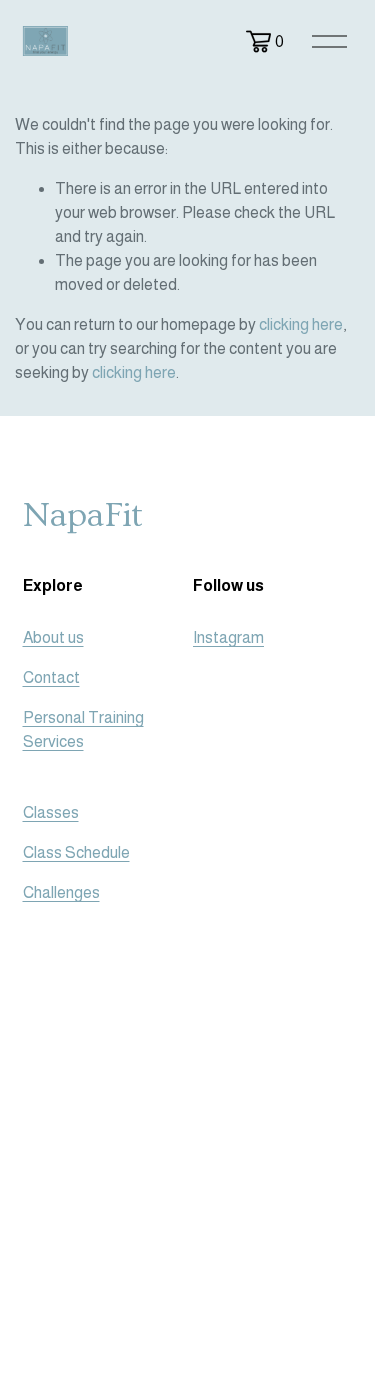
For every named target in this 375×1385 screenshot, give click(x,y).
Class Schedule (76, 852)
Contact (51, 677)
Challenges (61, 892)
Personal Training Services (83, 729)
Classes (51, 812)
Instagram (228, 637)
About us (53, 637)
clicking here (301, 324)
